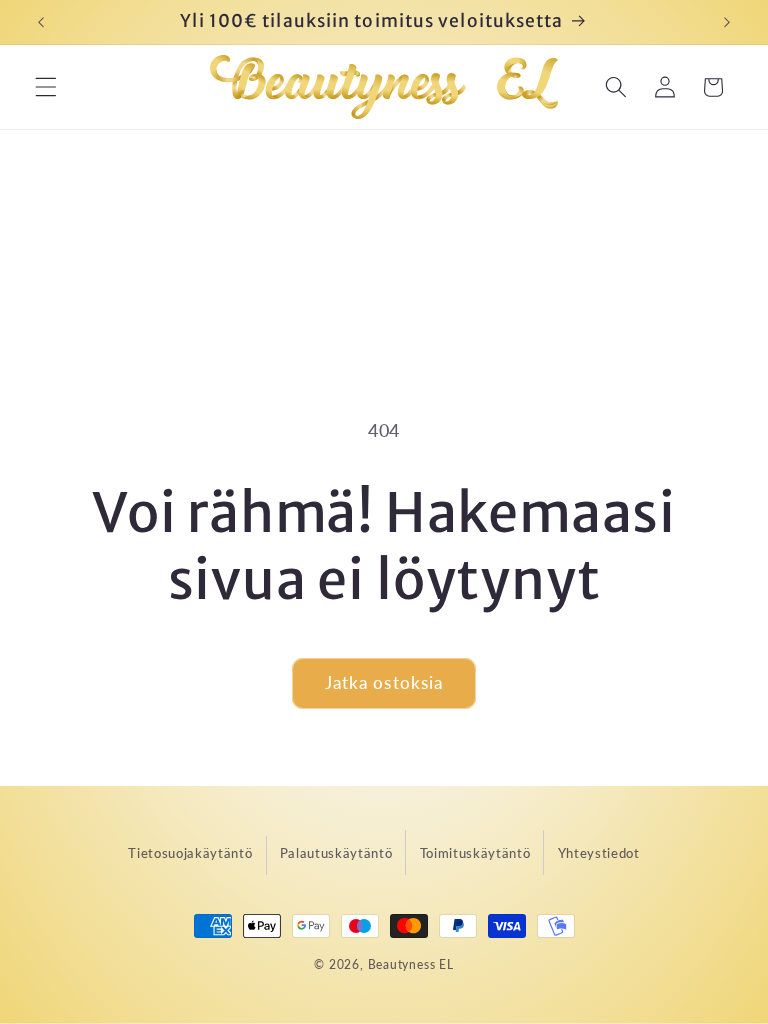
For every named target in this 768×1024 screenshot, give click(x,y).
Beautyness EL (411, 964)
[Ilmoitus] (727, 22)
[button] (46, 87)
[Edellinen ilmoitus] (41, 22)
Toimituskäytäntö (475, 853)
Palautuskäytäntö (336, 853)
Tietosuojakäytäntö (190, 853)
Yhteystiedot (599, 853)
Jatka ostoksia (384, 683)
